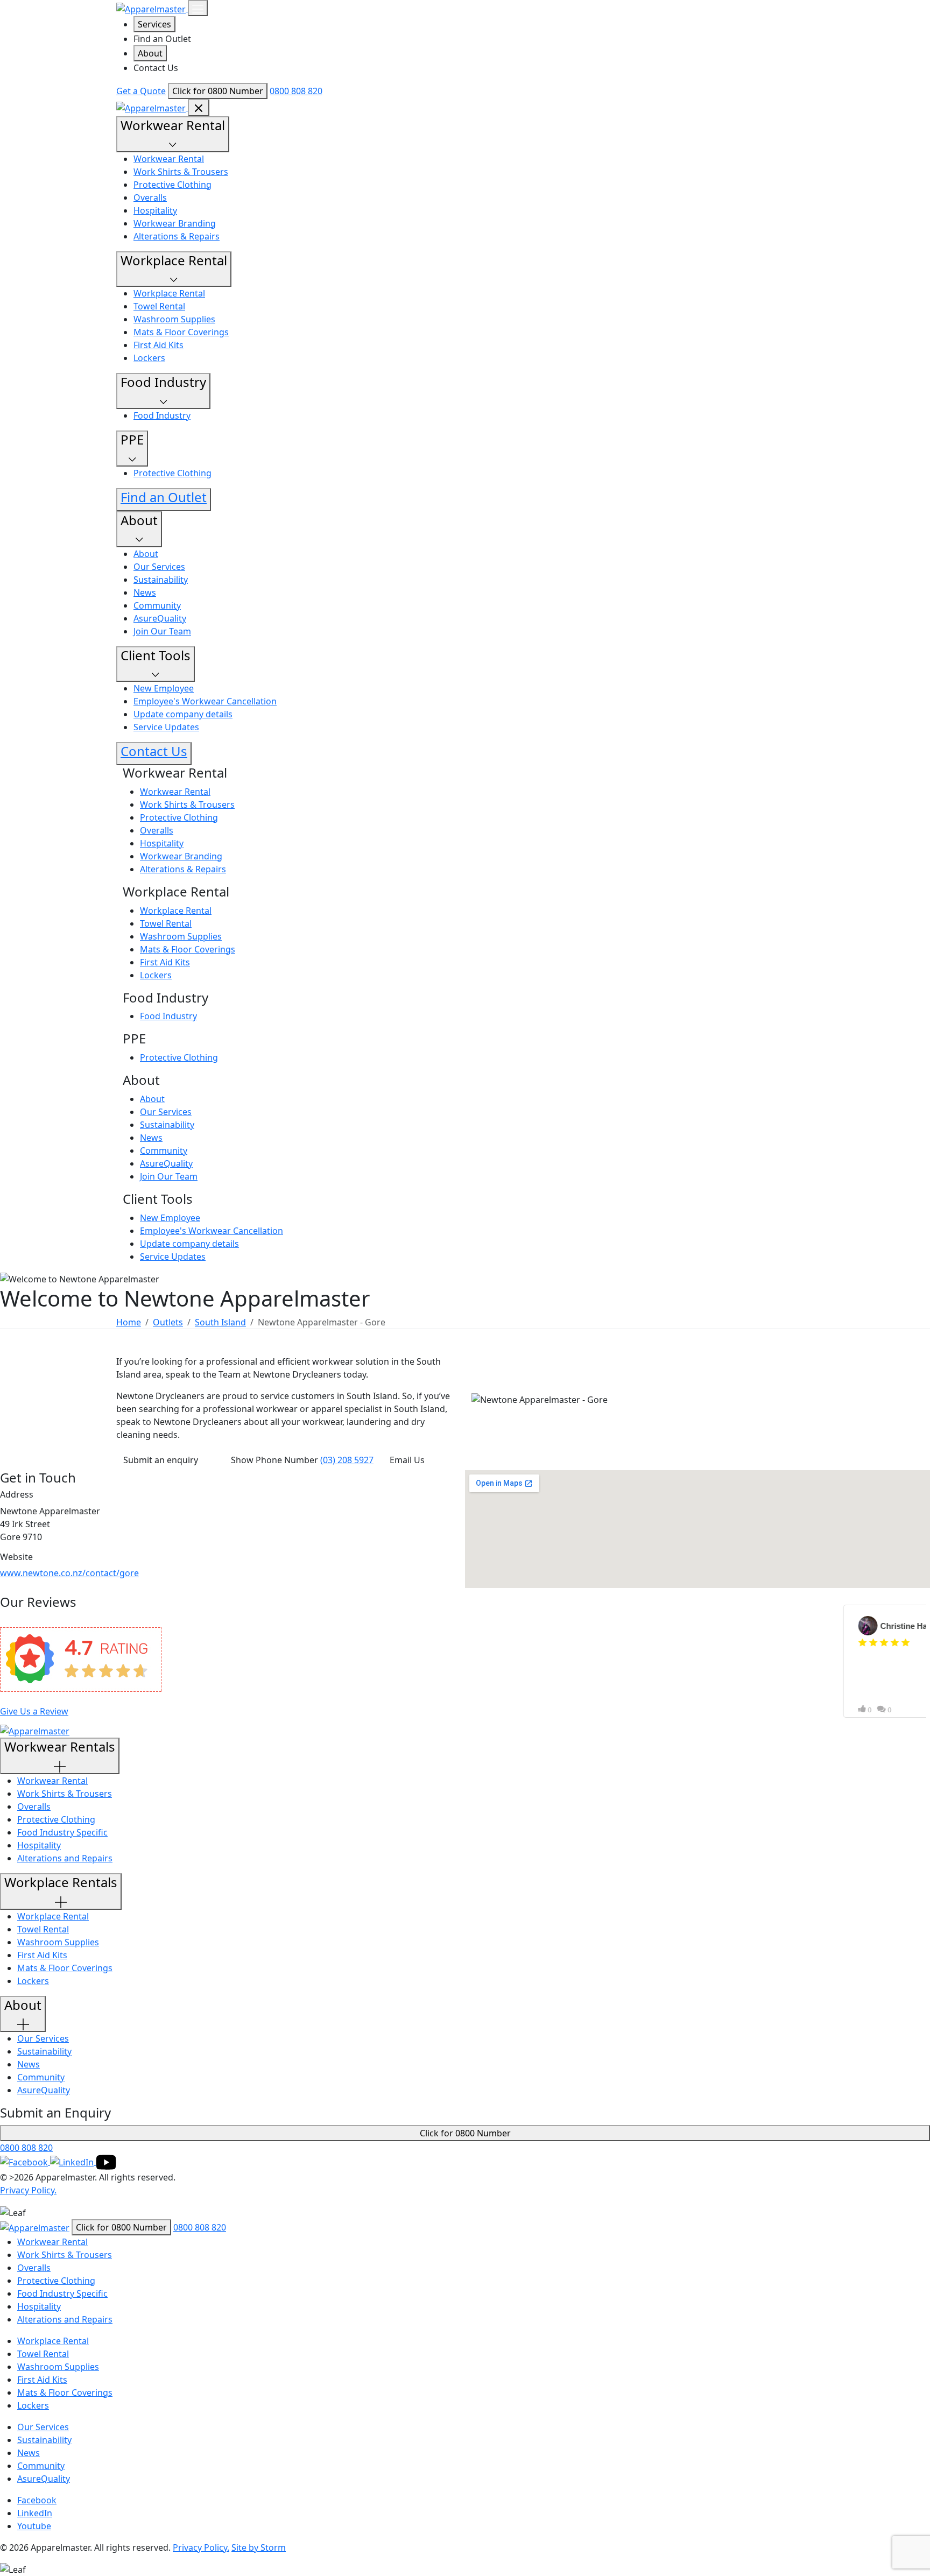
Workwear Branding (175, 223)
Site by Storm (259, 2547)
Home (129, 1322)
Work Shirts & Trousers (181, 172)
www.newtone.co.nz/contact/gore (69, 1573)
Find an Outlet (162, 39)
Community (157, 605)
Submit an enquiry (162, 1460)
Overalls (150, 197)
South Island (220, 1322)
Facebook (37, 2500)
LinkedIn (35, 2513)
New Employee (164, 688)
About (150, 53)
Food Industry (162, 415)
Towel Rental (159, 306)
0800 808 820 (296, 91)
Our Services (159, 567)
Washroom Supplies (174, 319)
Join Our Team (162, 631)
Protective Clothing (172, 185)
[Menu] (198, 8)
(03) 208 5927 (347, 1460)
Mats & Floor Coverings (181, 332)
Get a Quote (141, 91)
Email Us (407, 1460)
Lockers (149, 358)
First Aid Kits (158, 345)
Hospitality (155, 210)
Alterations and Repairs (65, 1858)
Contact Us (156, 68)
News (145, 592)
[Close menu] (199, 108)
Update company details (183, 714)
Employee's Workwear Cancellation (205, 701)
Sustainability (161, 580)
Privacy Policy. (28, 2190)
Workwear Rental (169, 159)
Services (154, 24)
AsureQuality (160, 618)
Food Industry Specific (62, 1832)
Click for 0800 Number (218, 91)
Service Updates (166, 727)
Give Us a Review (34, 1711)
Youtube (34, 2526)
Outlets (168, 1322)
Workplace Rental (169, 293)
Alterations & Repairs (177, 236)
